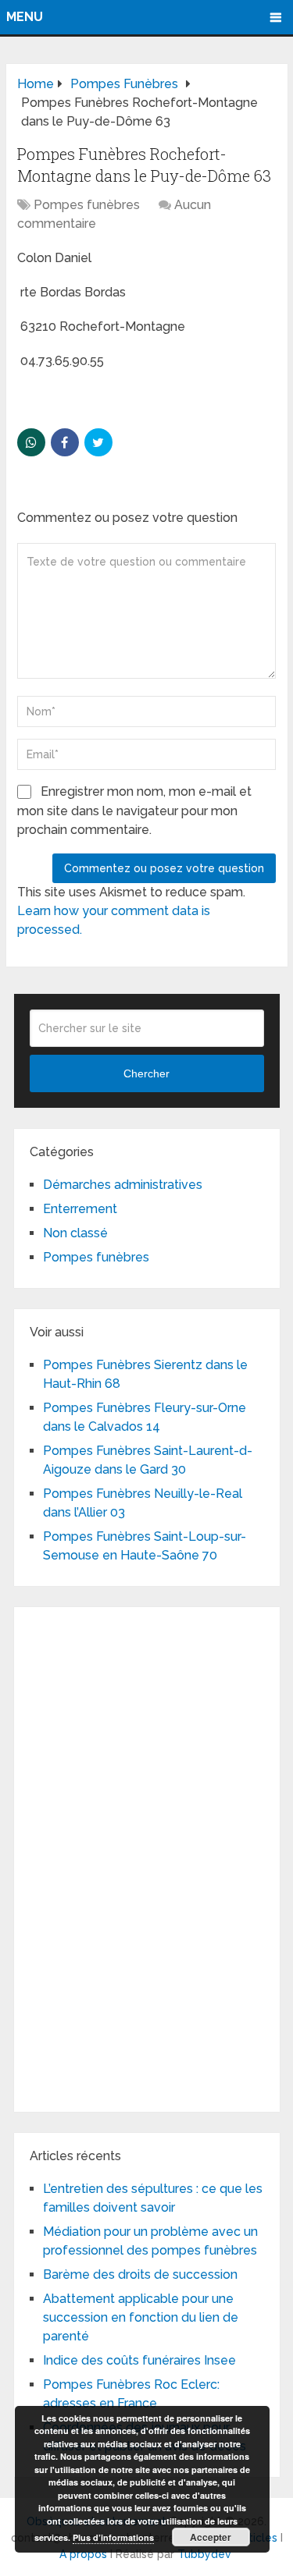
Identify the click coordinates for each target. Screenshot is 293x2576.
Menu (25, 17)
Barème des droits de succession (140, 2274)
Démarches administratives (123, 1185)
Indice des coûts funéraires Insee (139, 2360)
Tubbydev (204, 2554)
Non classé (75, 1233)
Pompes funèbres (87, 205)
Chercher (146, 1073)
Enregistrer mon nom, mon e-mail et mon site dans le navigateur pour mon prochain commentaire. (134, 811)
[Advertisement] (147, 1857)
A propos (83, 2554)
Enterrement (80, 1209)
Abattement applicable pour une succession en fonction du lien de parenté (141, 2317)
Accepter (211, 2537)
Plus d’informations (113, 2537)
